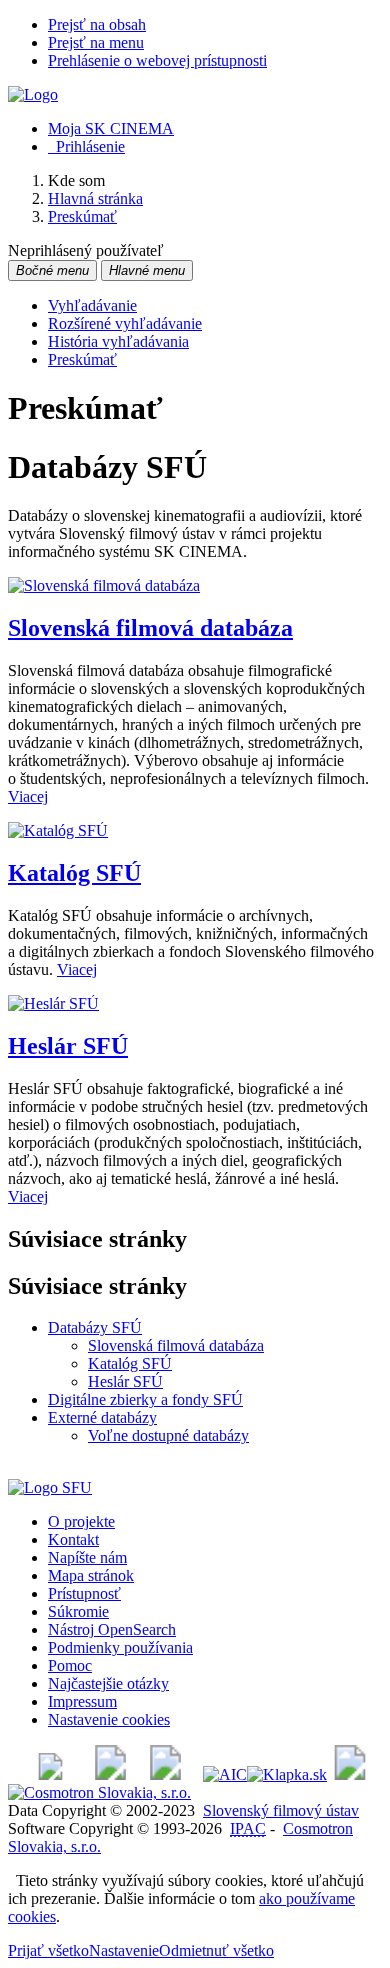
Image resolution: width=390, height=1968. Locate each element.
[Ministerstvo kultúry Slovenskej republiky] (350, 1774)
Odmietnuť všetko (216, 1950)
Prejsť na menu (96, 42)
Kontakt (73, 1539)
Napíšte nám (87, 1557)
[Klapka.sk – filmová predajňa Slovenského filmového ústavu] (287, 1774)
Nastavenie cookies (109, 1719)
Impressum (82, 1701)
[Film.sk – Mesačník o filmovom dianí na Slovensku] (50, 1774)
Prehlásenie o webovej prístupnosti (157, 60)
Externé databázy (102, 1417)
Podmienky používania (120, 1647)
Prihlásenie (86, 146)
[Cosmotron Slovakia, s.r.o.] (99, 1792)
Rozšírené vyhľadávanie (125, 323)
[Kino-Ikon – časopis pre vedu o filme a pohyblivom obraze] (110, 1774)
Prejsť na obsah (97, 24)
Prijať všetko (48, 1950)
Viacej (28, 796)
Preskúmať (82, 359)
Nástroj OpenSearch (112, 1629)
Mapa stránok (91, 1575)
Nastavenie (124, 1950)
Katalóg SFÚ (74, 873)
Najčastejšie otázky (108, 1683)
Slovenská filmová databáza (150, 628)
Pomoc (70, 1665)
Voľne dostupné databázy (168, 1435)
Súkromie (78, 1611)
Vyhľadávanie (92, 305)
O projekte (81, 1521)
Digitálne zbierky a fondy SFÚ (145, 1399)
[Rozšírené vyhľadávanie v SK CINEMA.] (104, 585)
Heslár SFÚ (68, 1046)
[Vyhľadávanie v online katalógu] (33, 94)
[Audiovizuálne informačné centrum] (225, 1774)
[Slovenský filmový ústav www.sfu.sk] (50, 1487)
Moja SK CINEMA (111, 128)
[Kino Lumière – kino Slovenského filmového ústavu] (165, 1774)
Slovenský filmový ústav (281, 1810)
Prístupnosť (84, 1593)
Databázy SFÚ (95, 1327)
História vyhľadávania (118, 341)
